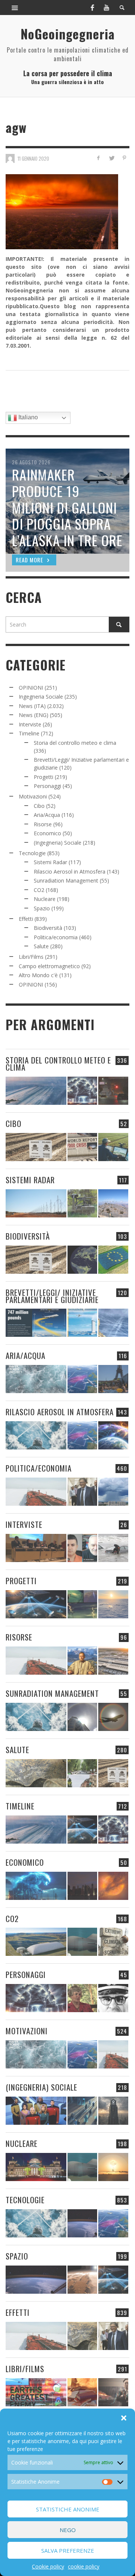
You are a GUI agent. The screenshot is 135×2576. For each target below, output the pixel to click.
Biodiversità (48, 928)
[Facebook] (92, 8)
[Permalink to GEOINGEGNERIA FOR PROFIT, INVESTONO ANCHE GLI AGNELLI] (113, 1886)
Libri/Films (31, 957)
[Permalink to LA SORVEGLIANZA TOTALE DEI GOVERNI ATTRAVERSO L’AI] (82, 2111)
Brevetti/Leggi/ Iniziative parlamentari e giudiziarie (52, 1296)
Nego (68, 2530)
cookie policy (84, 2566)
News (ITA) (32, 706)
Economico (47, 833)
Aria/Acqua (47, 815)
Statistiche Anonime (68, 2509)
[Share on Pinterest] (124, 158)
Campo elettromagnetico (49, 966)
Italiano (27, 417)
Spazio (42, 908)
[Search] (15, 8)
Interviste (30, 724)
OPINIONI (31, 688)
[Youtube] (106, 8)
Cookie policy (48, 2566)
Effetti (26, 919)
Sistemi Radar (50, 862)
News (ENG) (34, 715)
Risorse (43, 824)
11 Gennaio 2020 (33, 158)
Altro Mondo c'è (38, 975)
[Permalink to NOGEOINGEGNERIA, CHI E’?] (36, 1548)
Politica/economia (56, 937)
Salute (41, 946)
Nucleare (45, 899)
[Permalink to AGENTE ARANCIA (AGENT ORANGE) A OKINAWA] (36, 1773)
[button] (124, 2418)
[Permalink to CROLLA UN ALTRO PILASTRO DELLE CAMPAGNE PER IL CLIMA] (113, 1942)
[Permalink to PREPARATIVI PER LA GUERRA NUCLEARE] (36, 2167)
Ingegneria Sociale (41, 697)
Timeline (29, 733)
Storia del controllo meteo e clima (75, 743)
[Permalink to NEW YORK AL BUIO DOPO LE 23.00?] (82, 1886)
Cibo (39, 806)
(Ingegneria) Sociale (58, 843)
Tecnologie (32, 853)
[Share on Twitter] (111, 158)
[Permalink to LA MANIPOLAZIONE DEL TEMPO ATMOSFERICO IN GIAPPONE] (113, 1091)
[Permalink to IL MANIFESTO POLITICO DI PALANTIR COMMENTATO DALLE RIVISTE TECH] (113, 2111)
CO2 (39, 890)
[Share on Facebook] (98, 158)
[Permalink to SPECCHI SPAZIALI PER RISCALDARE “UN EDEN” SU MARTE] (82, 2280)
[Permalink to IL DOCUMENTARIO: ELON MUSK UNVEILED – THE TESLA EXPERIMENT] (113, 2392)
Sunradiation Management (66, 881)
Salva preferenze (68, 2550)
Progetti (43, 777)
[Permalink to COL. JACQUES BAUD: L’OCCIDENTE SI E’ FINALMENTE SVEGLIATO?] (82, 1548)
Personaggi (47, 786)
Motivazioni (33, 796)
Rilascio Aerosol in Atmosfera (70, 871)
